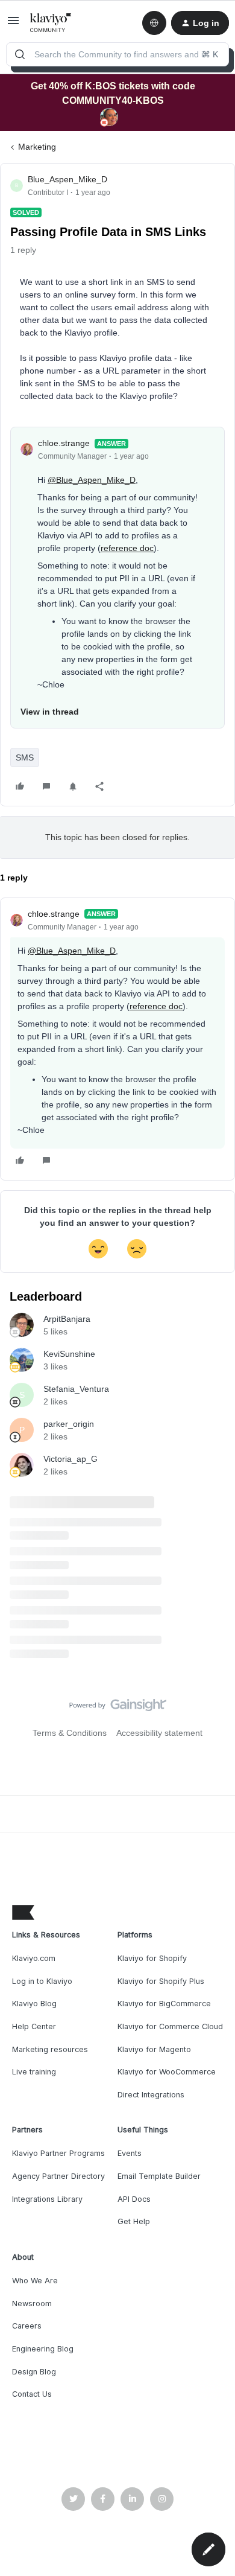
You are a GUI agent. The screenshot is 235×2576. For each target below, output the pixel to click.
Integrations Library (47, 2199)
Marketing (37, 147)
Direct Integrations (151, 2095)
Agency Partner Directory (58, 2176)
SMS (25, 757)
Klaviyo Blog (34, 2004)
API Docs (134, 2199)
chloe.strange (64, 443)
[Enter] (20, 54)
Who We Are (35, 2281)
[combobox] (117, 54)
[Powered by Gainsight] (118, 1708)
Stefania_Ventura (76, 1389)
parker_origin (69, 1424)
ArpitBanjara (67, 1319)
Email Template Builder (159, 2176)
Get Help (134, 2221)
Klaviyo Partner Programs (58, 2153)
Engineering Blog (43, 2349)
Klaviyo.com (34, 1958)
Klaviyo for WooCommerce (167, 2072)
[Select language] (154, 23)
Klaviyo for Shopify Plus (161, 1981)
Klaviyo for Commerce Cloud (170, 2026)
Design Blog (34, 2372)
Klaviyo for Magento (154, 2049)
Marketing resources (50, 2049)
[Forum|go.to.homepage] (51, 23)
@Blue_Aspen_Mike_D (92, 480)
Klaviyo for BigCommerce (164, 2004)
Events (130, 2153)
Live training (34, 2072)
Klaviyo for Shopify (152, 1958)
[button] (13, 25)
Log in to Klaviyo (42, 1981)
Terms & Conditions (70, 1733)
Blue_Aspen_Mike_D (67, 179)
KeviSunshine (69, 1354)
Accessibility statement (159, 1733)
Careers (27, 2326)
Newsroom (32, 2303)
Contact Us (32, 2394)
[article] (117, 1039)
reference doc (127, 548)
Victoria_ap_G (70, 1459)
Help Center (34, 2026)
